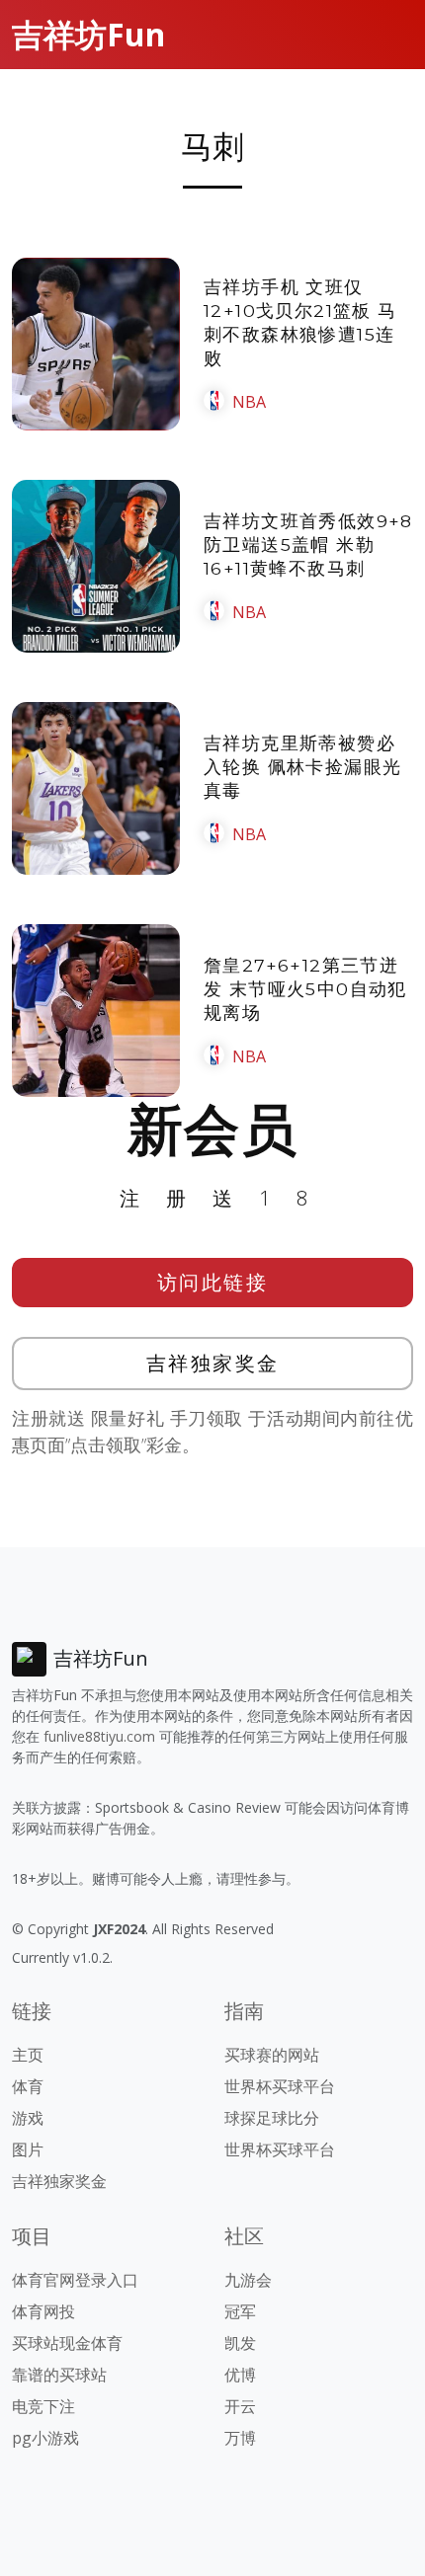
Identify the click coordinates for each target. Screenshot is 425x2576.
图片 (28, 2149)
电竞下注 (43, 2406)
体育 (28, 2086)
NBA (249, 402)
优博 (240, 2375)
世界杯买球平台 (280, 2086)
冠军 (240, 2311)
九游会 (248, 2280)
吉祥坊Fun (88, 34)
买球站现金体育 (67, 2343)
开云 (240, 2406)
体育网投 (43, 2311)
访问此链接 (213, 1282)
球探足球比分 (272, 2118)
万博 (240, 2438)
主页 (28, 2055)
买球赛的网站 (272, 2055)
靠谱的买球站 (59, 2375)
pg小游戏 (45, 2438)
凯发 (240, 2343)
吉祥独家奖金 (213, 1363)
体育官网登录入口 (75, 2280)
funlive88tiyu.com (99, 1736)
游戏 (28, 2118)
